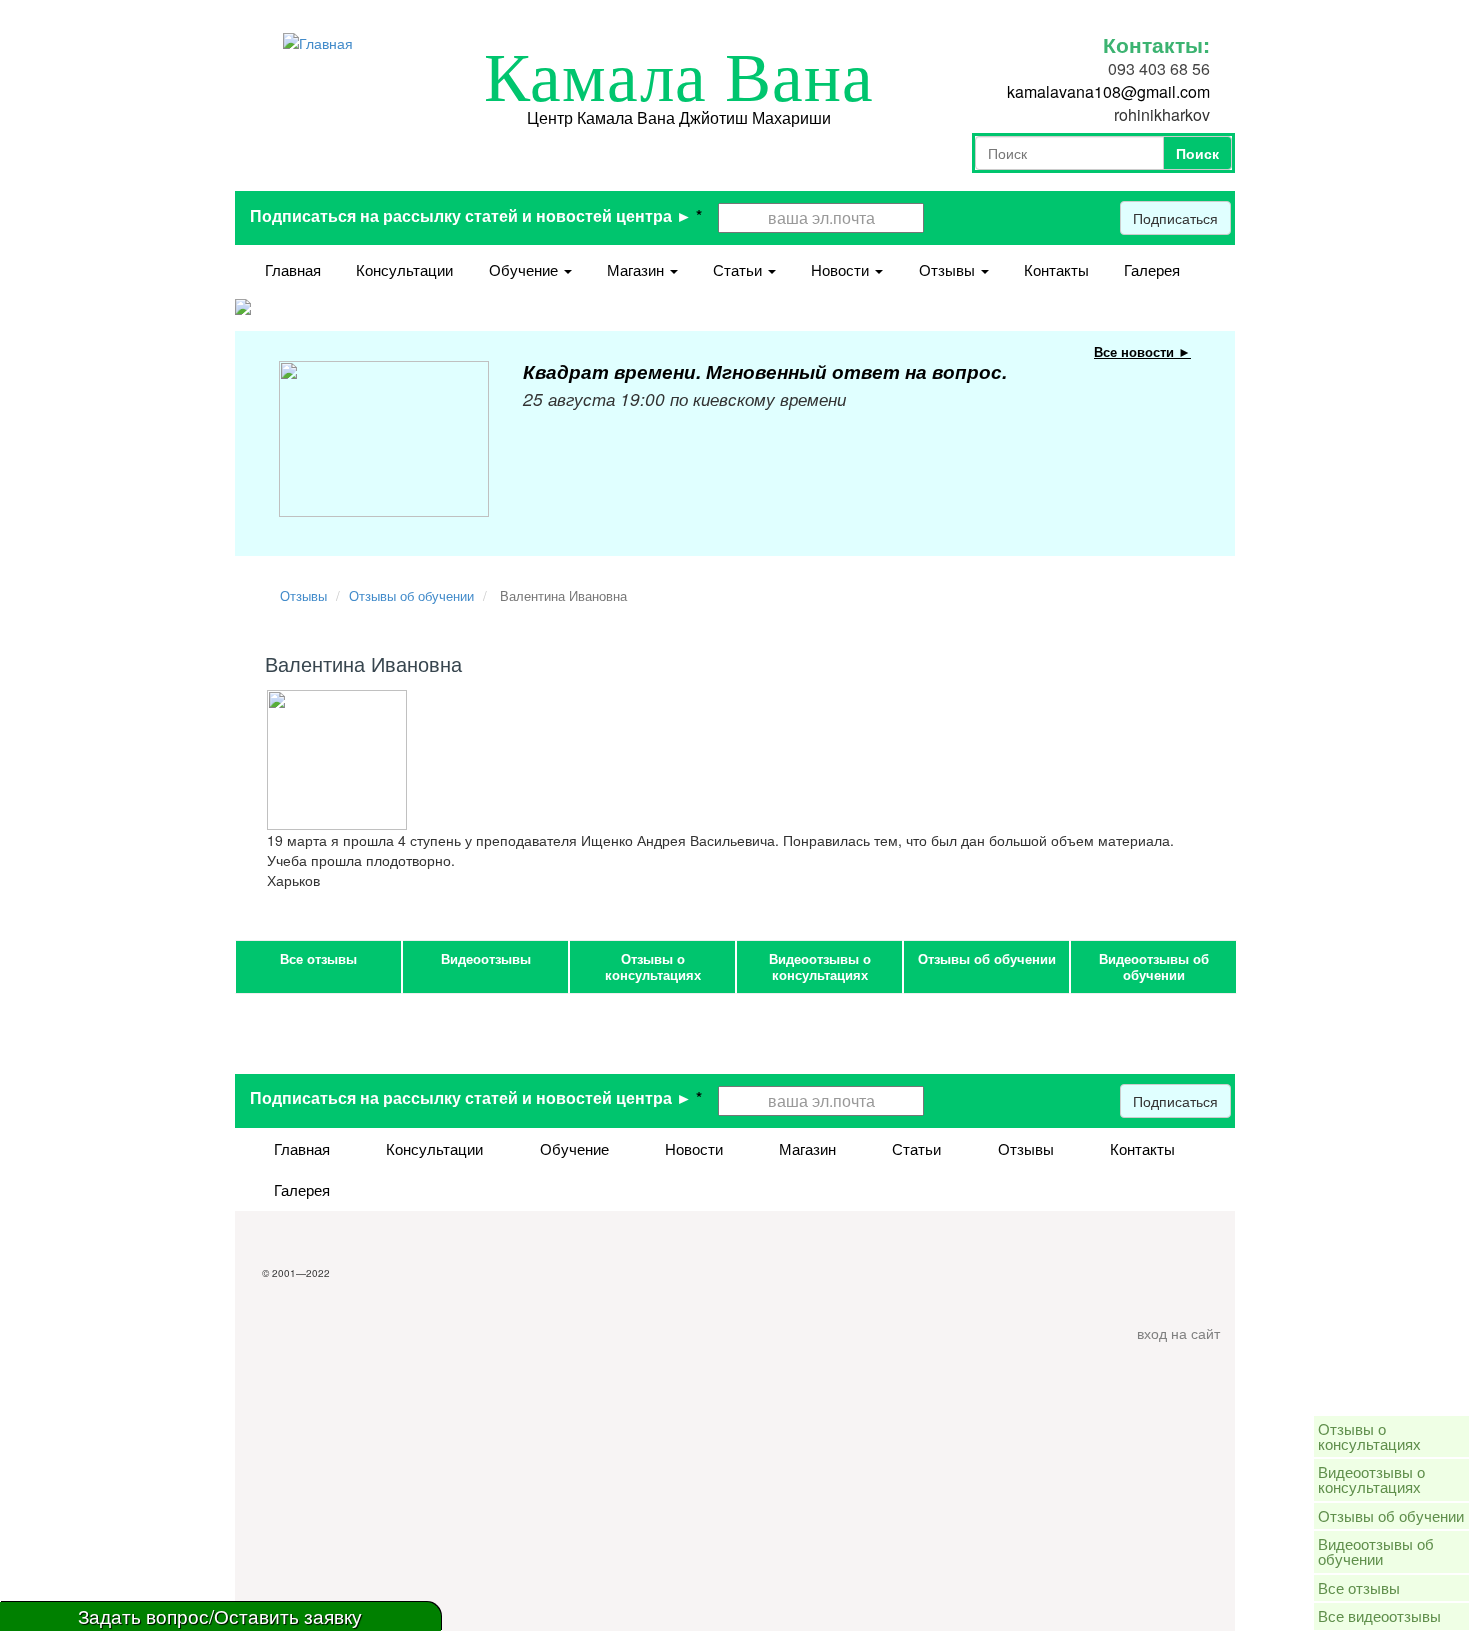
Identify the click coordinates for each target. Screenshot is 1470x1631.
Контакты (1056, 269)
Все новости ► (1142, 351)
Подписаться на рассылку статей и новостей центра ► (476, 215)
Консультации (404, 269)
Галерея (1152, 269)
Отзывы (949, 269)
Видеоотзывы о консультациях (820, 966)
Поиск (1197, 153)
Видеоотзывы (486, 958)
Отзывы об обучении (411, 595)
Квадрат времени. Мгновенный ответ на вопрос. (765, 371)
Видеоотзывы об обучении (1154, 966)
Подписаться (1175, 218)
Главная (293, 269)
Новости (842, 269)
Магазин (637, 269)
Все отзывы (318, 958)
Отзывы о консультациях (653, 966)
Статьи (739, 269)
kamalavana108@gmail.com (1108, 91)
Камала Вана (679, 78)
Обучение (525, 269)
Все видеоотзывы (1379, 1615)
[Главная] (318, 41)
